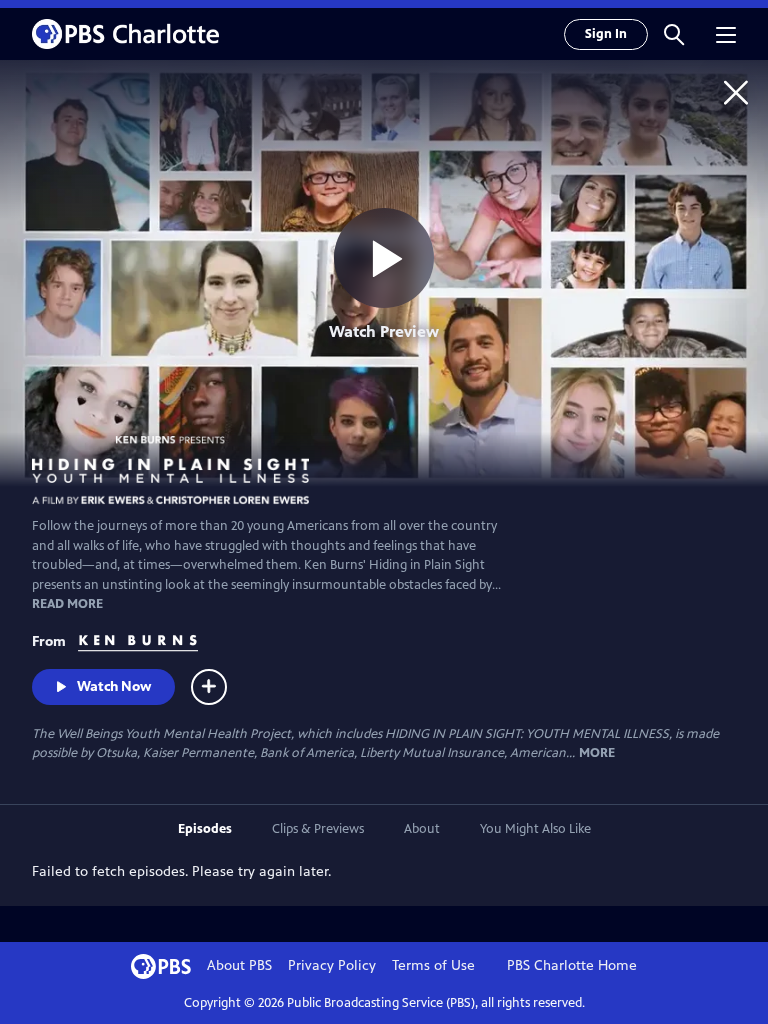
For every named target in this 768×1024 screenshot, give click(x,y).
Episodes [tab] (205, 829)
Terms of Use (433, 965)
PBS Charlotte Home (572, 965)
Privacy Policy (332, 965)
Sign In (606, 34)
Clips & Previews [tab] (318, 829)
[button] (674, 34)
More (597, 753)
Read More (67, 604)
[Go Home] (736, 92)
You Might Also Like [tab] (535, 829)
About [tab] (422, 829)
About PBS (239, 965)
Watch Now (114, 686)
